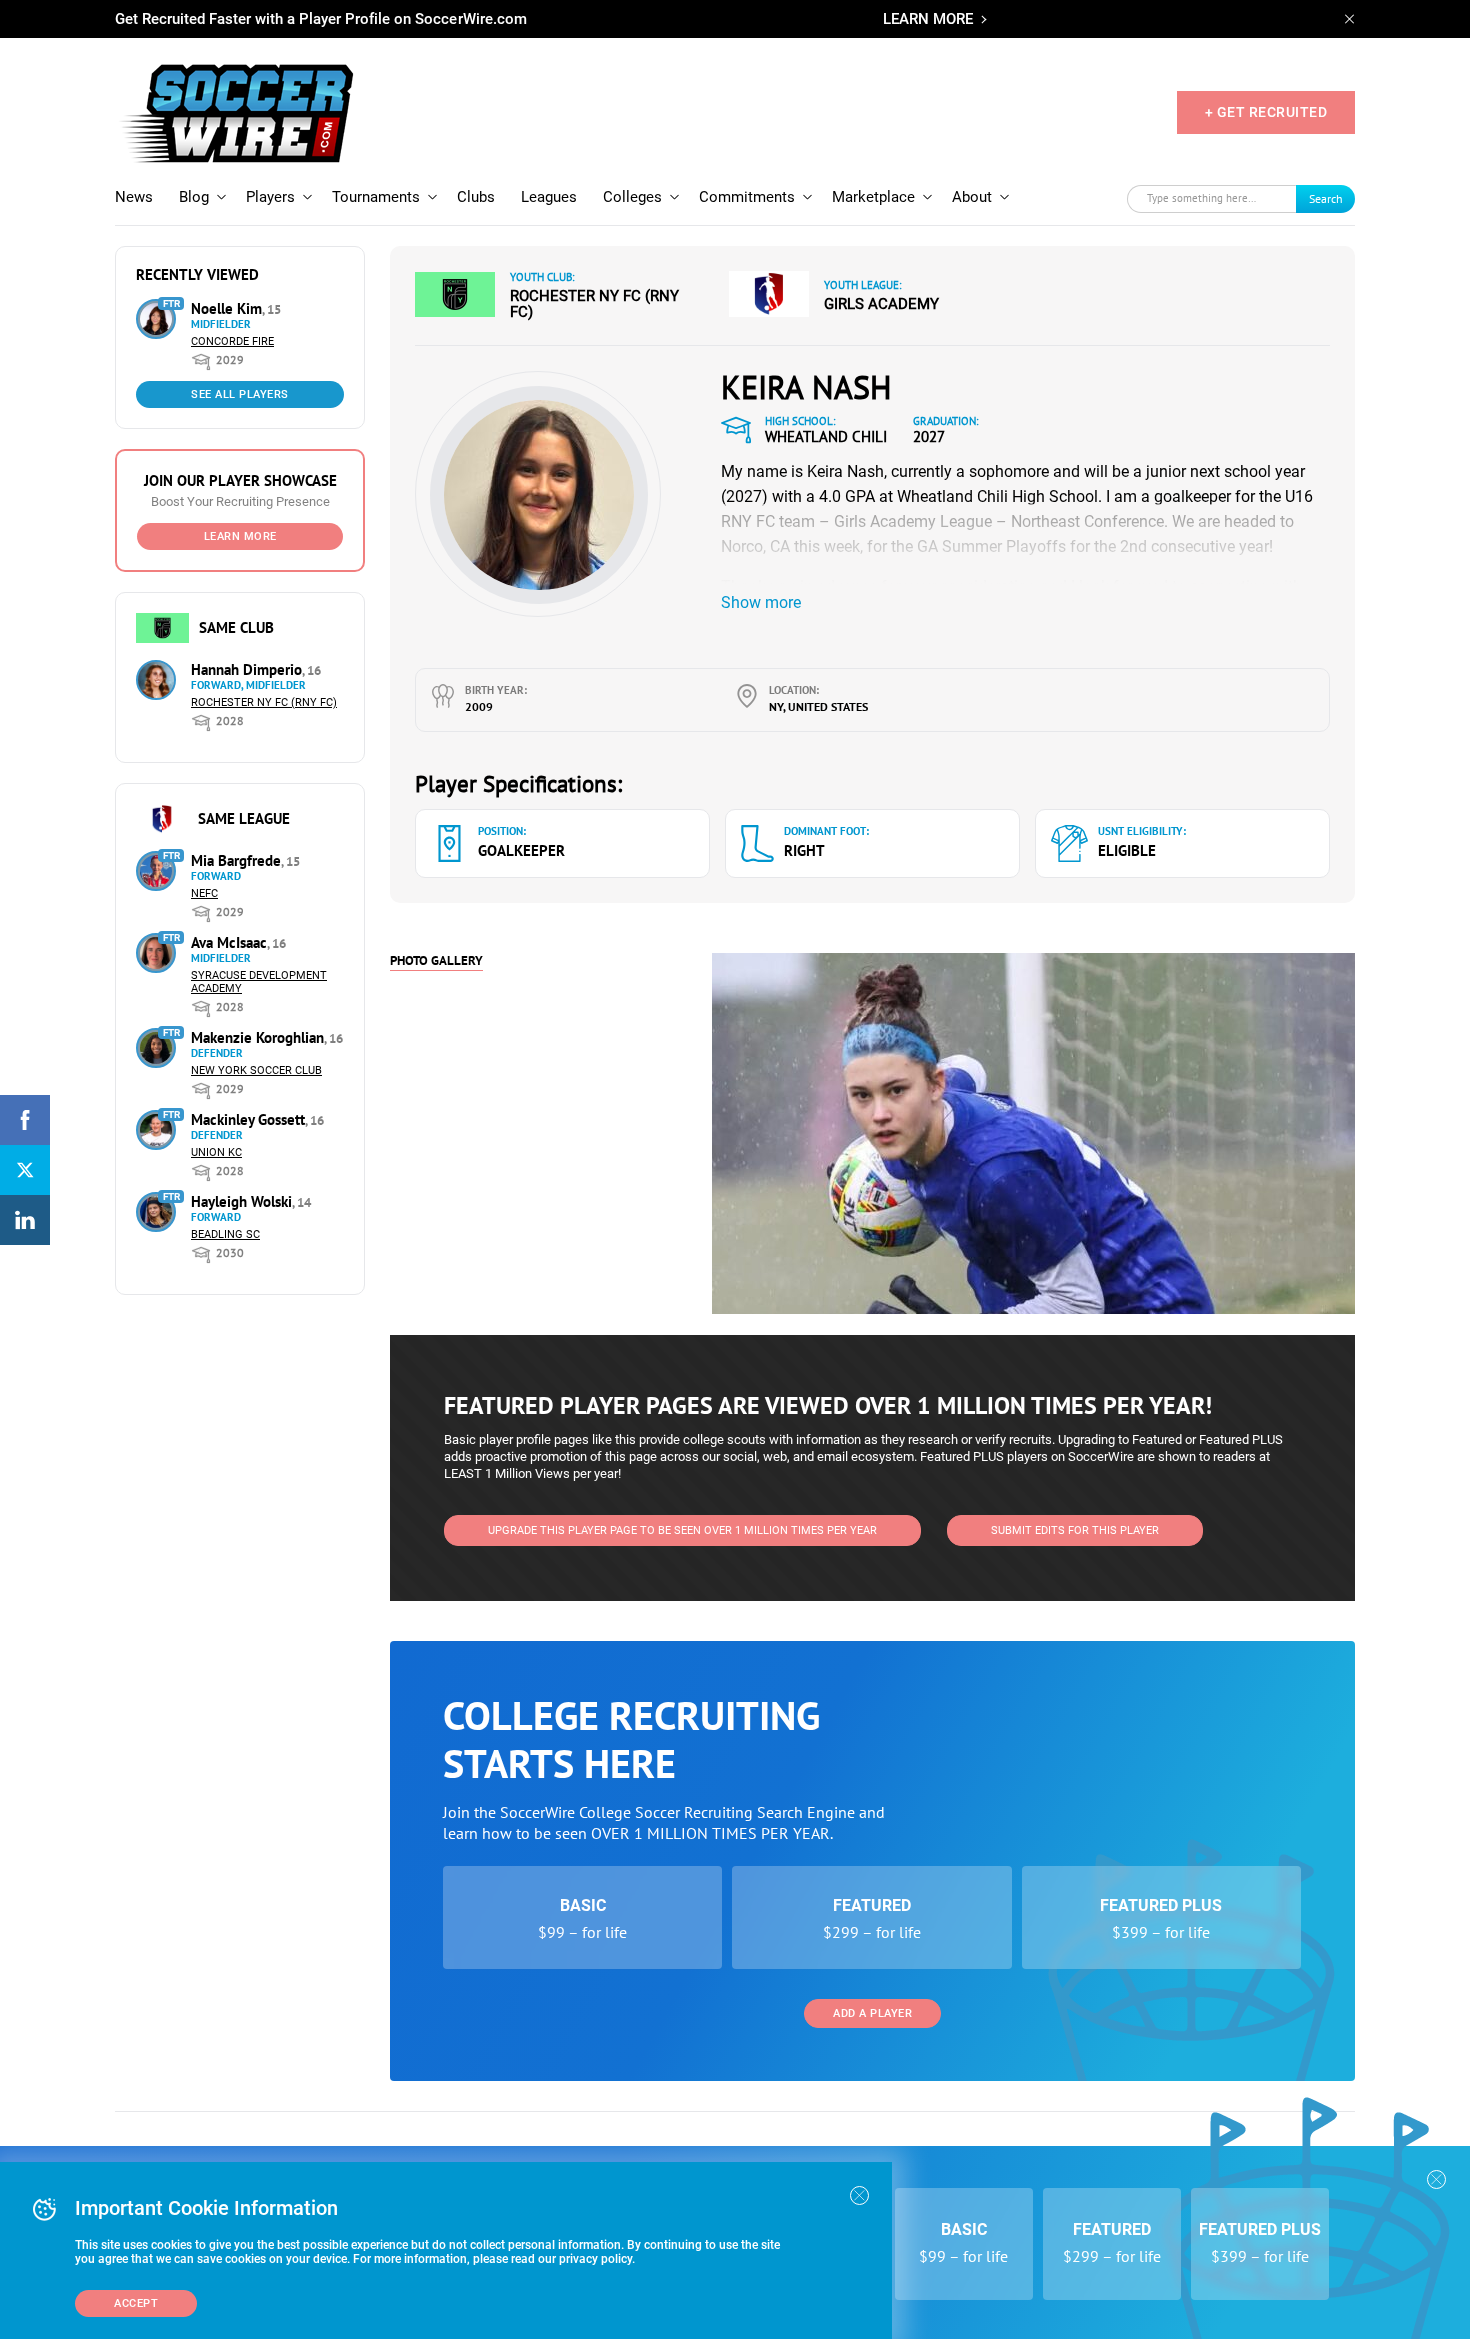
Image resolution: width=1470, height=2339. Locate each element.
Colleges (632, 197)
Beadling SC (225, 1234)
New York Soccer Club (256, 1070)
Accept (136, 2303)
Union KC (216, 1152)
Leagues (549, 197)
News (134, 197)
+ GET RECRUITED (1266, 112)
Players (270, 197)
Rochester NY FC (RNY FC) (264, 702)
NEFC (204, 893)
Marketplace (873, 197)
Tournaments (376, 197)
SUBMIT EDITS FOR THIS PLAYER (1075, 1530)
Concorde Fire (232, 341)
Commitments (747, 197)
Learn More (240, 536)
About (972, 197)
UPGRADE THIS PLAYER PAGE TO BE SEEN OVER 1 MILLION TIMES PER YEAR (682, 1530)
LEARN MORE (928, 19)
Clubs (476, 197)
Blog (194, 197)
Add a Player (872, 2013)
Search (1326, 198)
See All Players (240, 394)
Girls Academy (881, 304)
